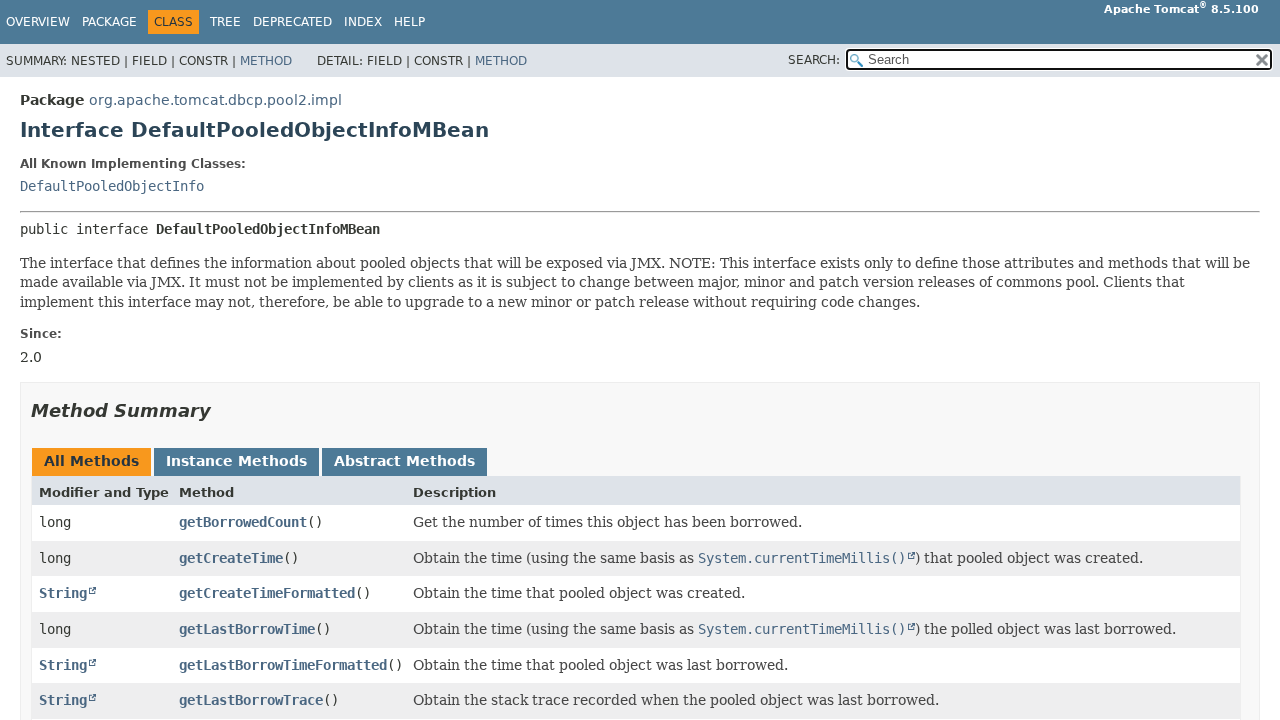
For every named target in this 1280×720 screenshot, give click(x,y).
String (63, 593)
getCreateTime (231, 558)
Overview (38, 22)
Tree (225, 22)
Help (409, 22)
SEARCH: (814, 60)
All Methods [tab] (91, 461)
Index (363, 22)
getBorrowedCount (243, 522)
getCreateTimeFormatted (267, 593)
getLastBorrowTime (247, 629)
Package (109, 22)
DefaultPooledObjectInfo (112, 186)
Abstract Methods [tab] (404, 461)
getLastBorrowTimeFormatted (283, 665)
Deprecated (292, 22)
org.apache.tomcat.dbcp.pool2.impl (215, 100)
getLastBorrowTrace (251, 700)
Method (266, 61)
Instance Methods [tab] (236, 461)
